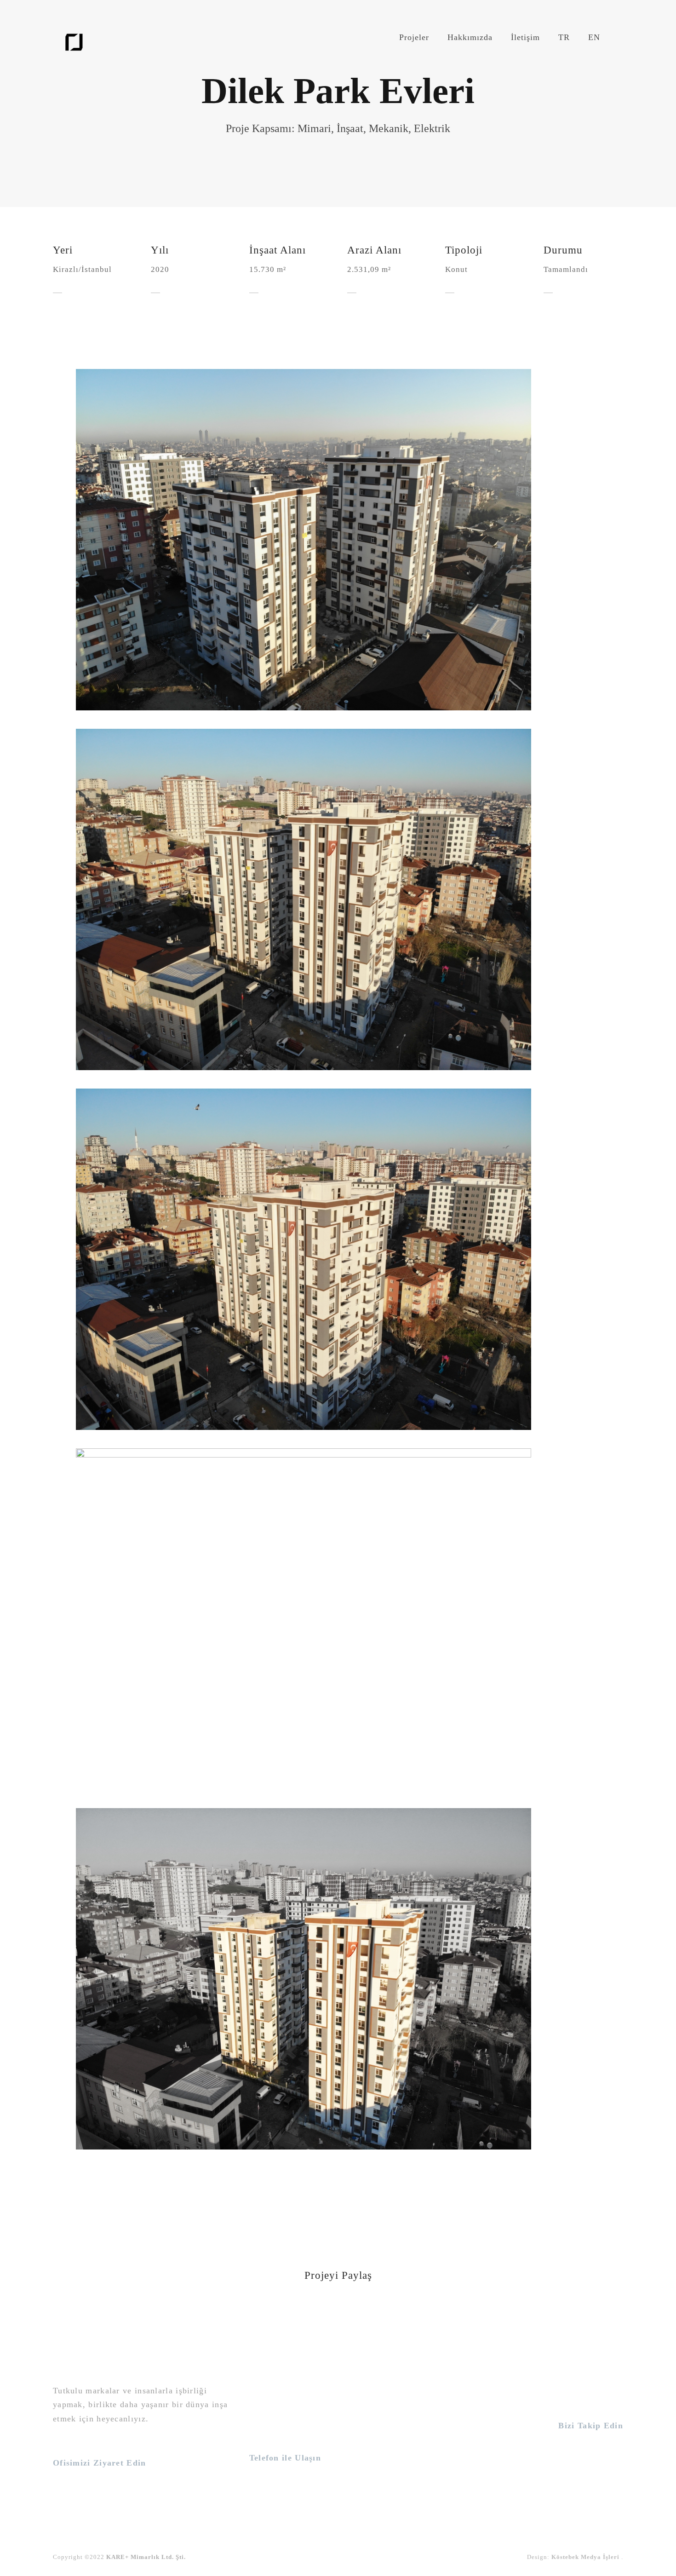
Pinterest (589, 2490)
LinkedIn (588, 2509)
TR (564, 37)
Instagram (584, 2449)
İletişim (525, 37)
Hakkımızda (470, 37)
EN (594, 37)
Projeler (414, 37)
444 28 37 (278, 2480)
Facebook (587, 2470)
